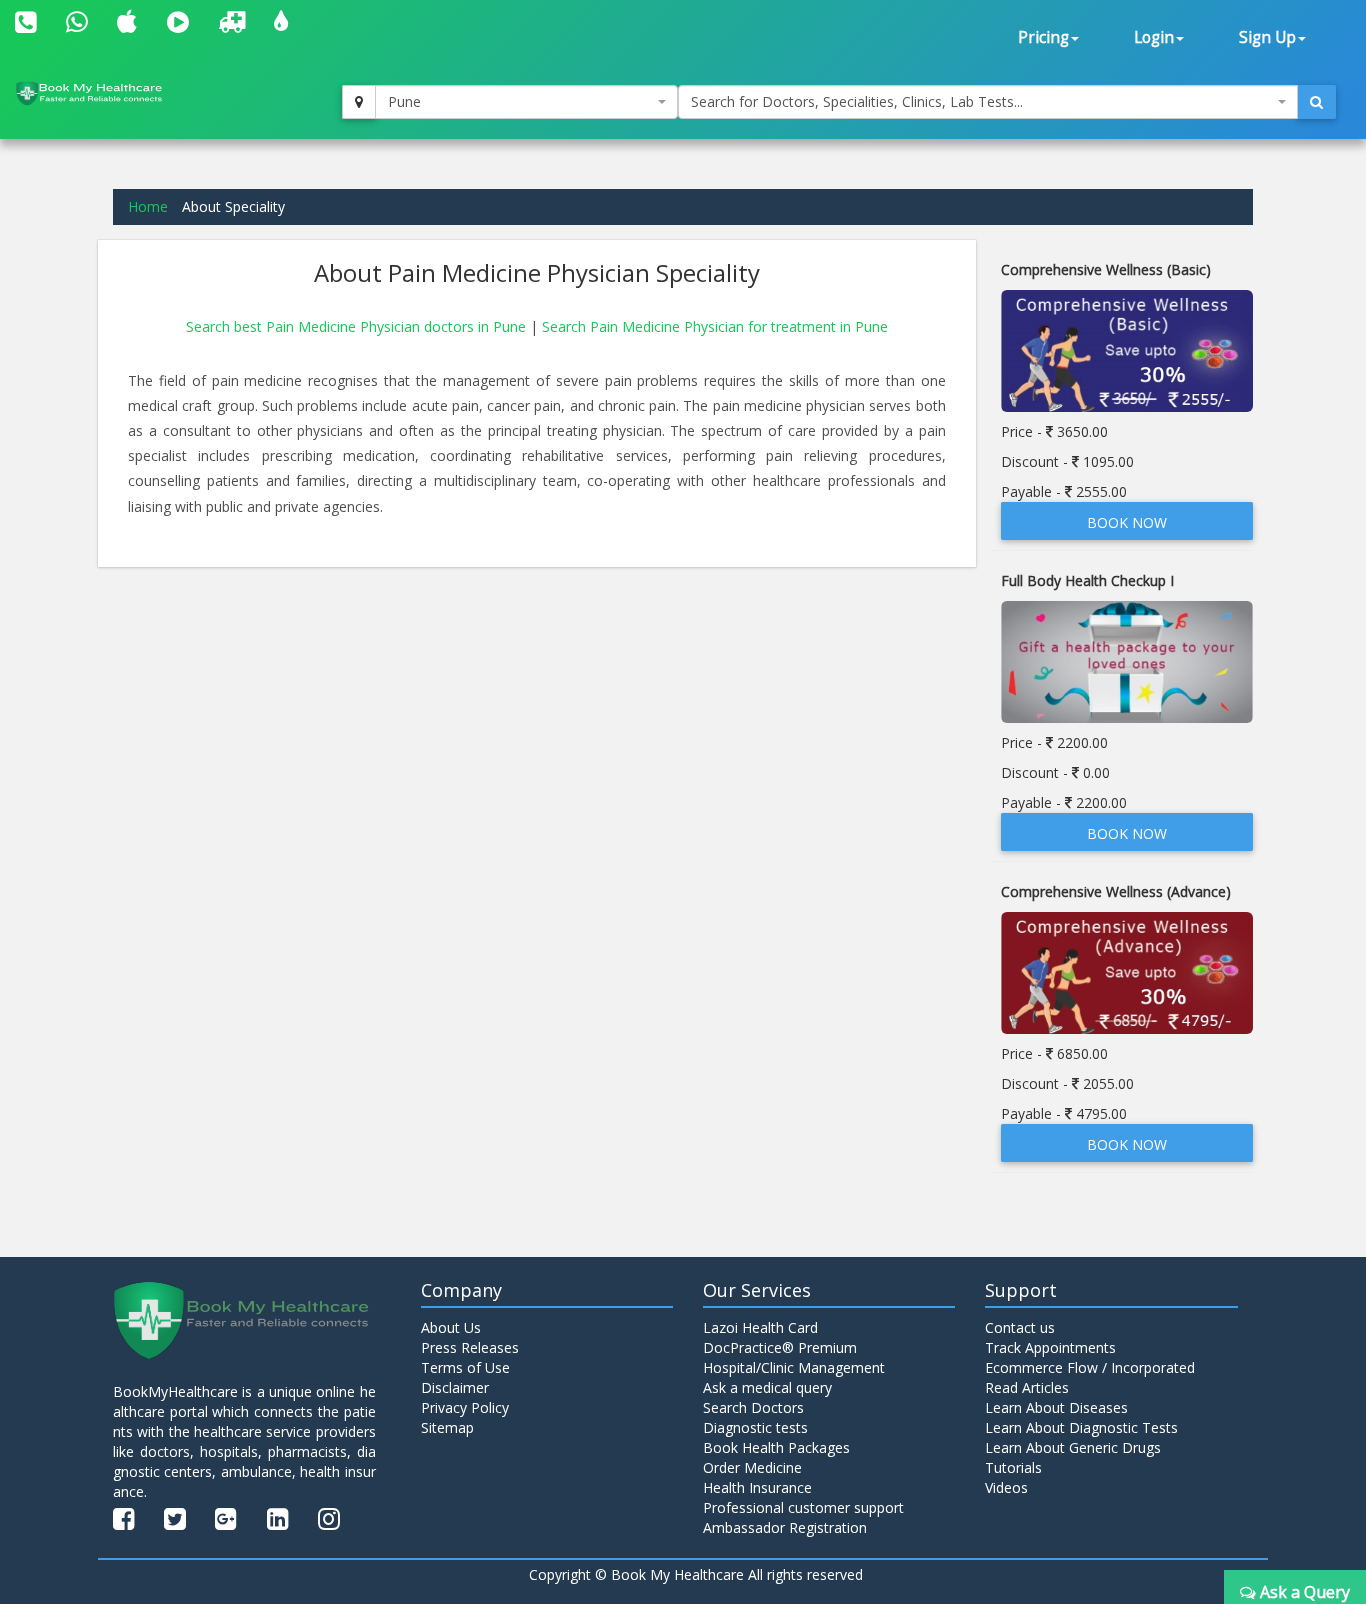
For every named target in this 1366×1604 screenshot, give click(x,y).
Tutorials (1013, 1467)
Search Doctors (753, 1407)
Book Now (1127, 522)
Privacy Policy (465, 1407)
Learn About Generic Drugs (1073, 1447)
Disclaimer (455, 1387)
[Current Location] (359, 102)
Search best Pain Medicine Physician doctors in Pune (358, 326)
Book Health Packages (776, 1447)
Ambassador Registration (785, 1527)
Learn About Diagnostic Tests (1081, 1427)
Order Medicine (752, 1467)
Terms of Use (465, 1367)
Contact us (1020, 1327)
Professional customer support (803, 1507)
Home (148, 206)
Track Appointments (1050, 1347)
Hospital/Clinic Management (794, 1367)
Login (1154, 37)
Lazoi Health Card (760, 1327)
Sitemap (447, 1427)
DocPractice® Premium (780, 1347)
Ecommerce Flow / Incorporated (1090, 1367)
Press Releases (470, 1347)
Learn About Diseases (1056, 1407)
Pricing (1043, 37)
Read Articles (1027, 1387)
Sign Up (1267, 37)
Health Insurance (757, 1487)
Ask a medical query (767, 1387)
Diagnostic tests (755, 1427)
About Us (451, 1327)
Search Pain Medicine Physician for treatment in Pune (715, 326)
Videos (1006, 1487)
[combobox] (527, 102)
